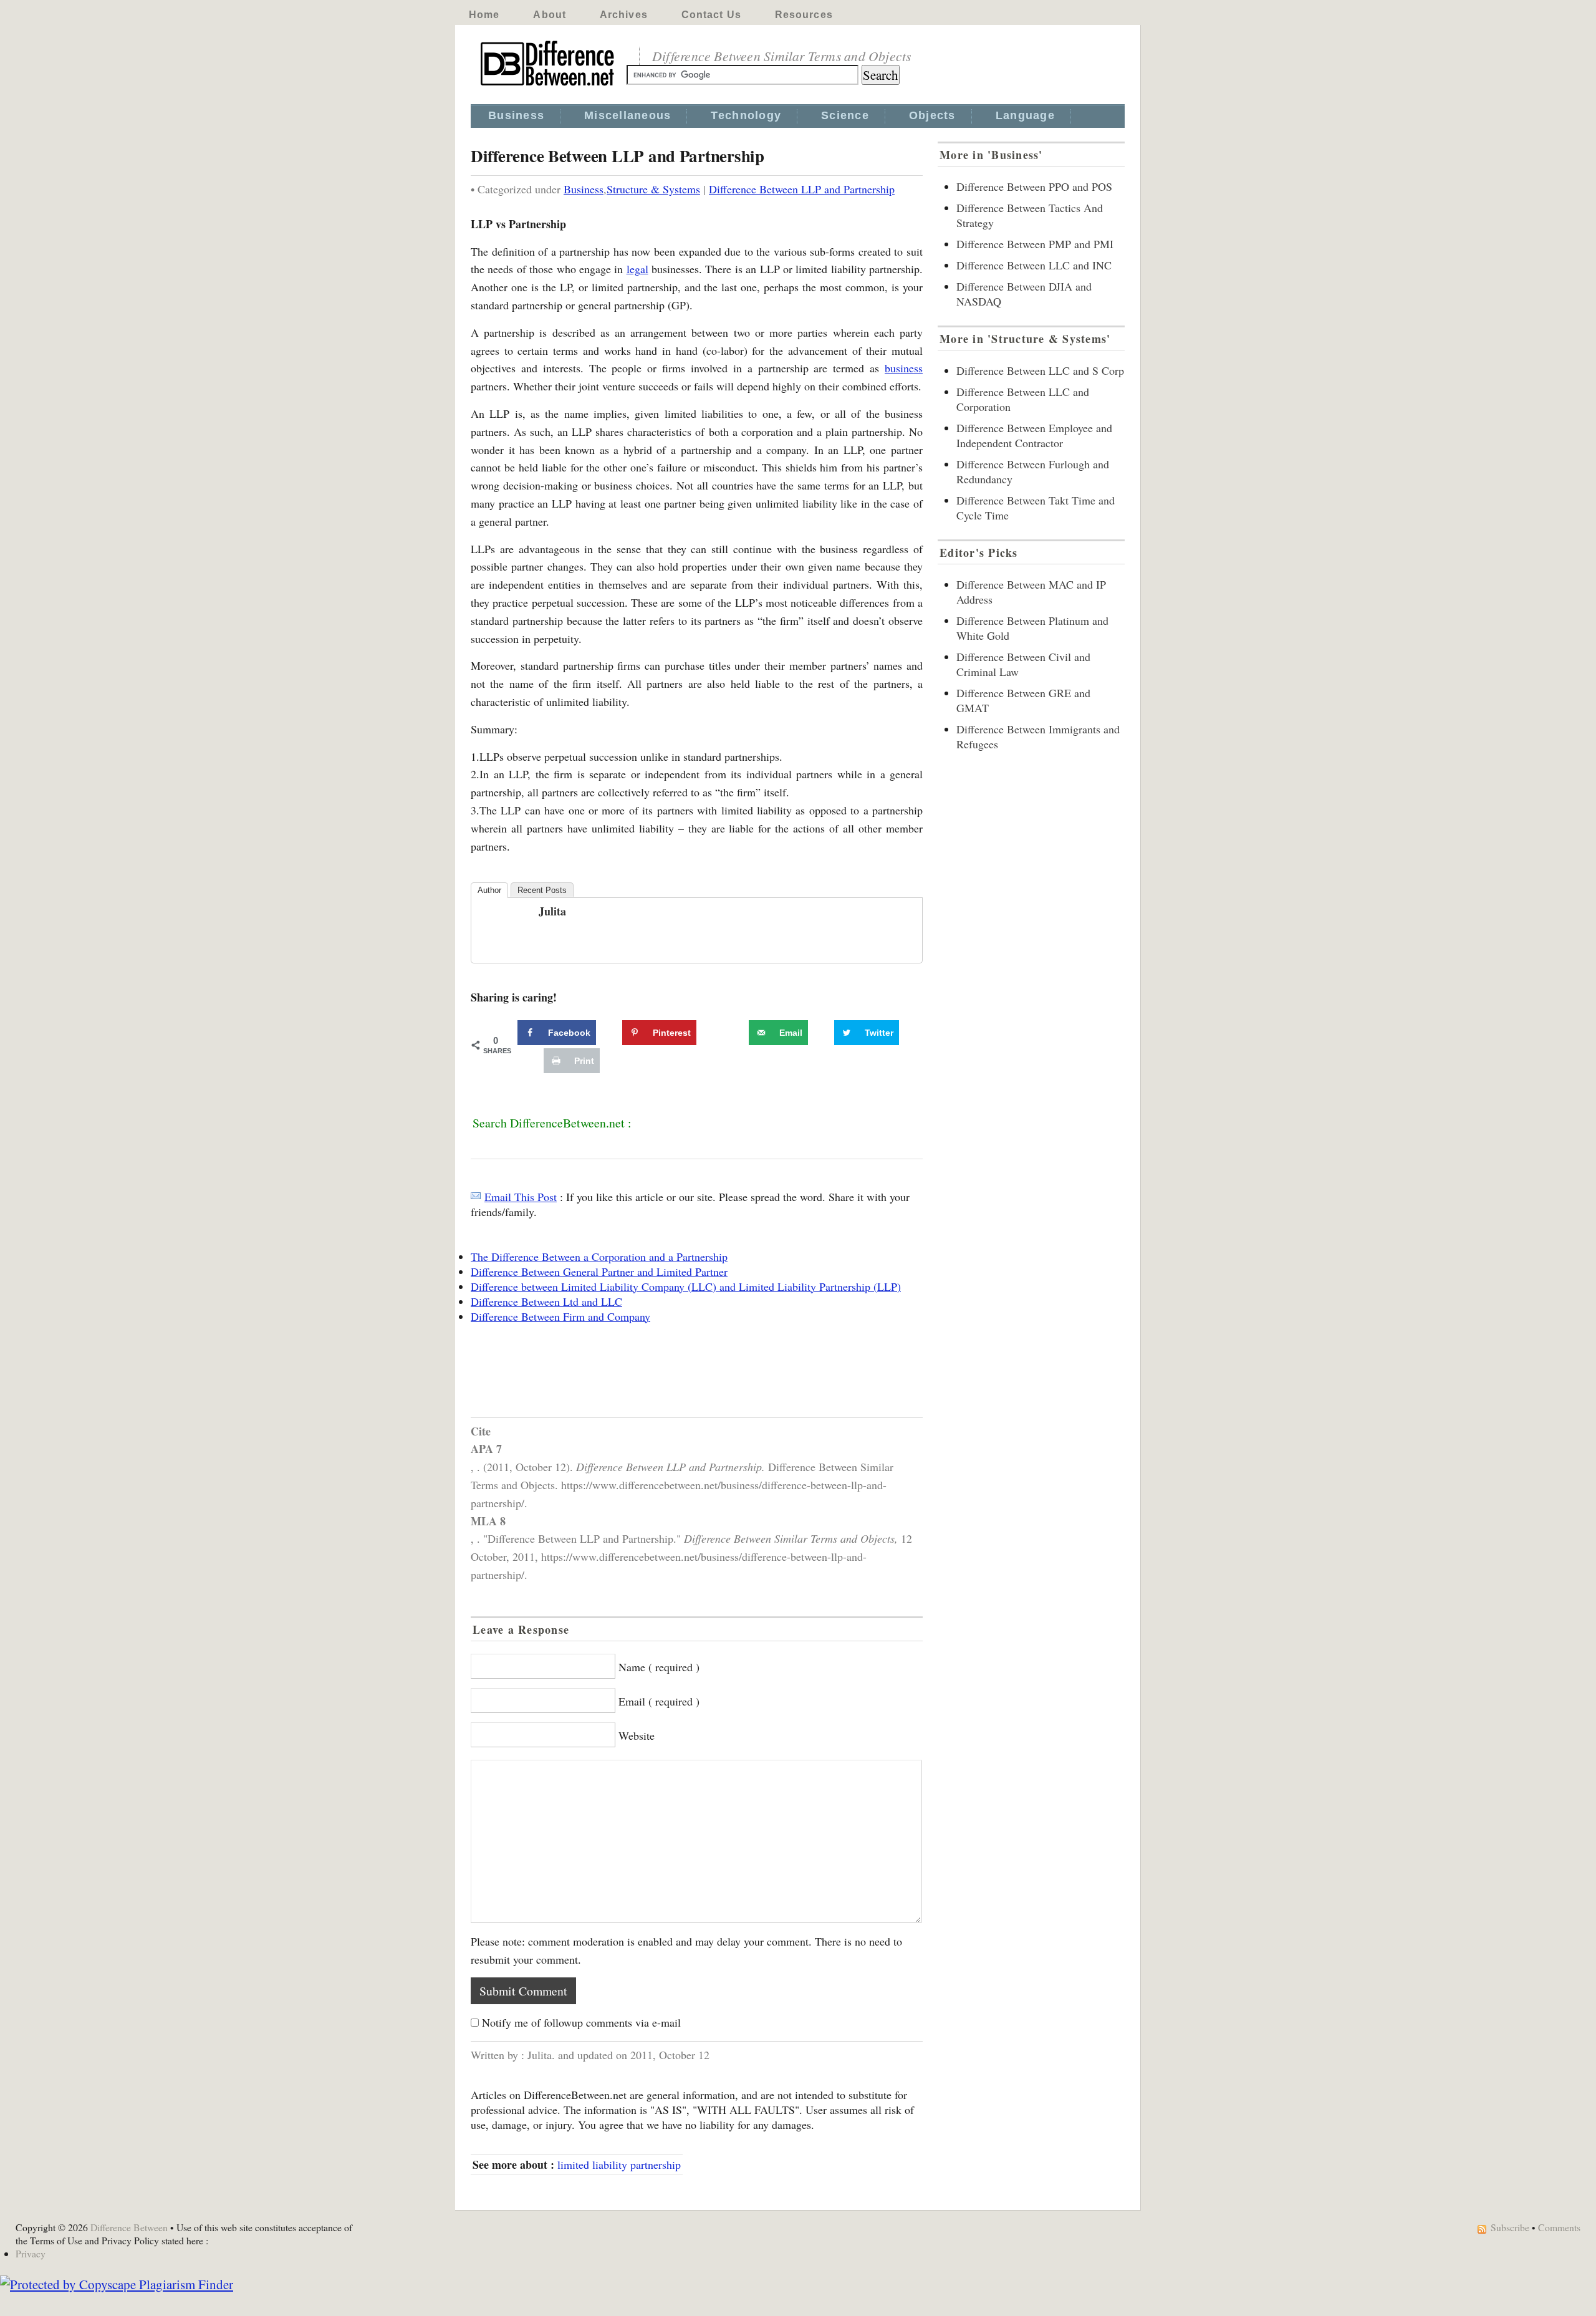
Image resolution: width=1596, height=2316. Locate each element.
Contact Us (711, 15)
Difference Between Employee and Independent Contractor (1034, 435)
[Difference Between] (549, 86)
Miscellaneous (627, 115)
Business (516, 115)
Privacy (31, 2253)
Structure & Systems (653, 189)
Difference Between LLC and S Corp (1040, 370)
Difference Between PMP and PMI (1035, 244)
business (904, 368)
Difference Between (129, 2227)
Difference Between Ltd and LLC (546, 1301)
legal (637, 269)
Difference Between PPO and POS (1034, 186)
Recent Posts (542, 890)
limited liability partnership (619, 2164)
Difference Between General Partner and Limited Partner (599, 1271)
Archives (624, 15)
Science (845, 115)
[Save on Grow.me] (735, 1033)
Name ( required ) (659, 1667)
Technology (746, 115)
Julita (552, 911)
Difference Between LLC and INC (1034, 265)
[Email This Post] (476, 1197)
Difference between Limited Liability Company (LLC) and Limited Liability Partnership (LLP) (686, 1286)
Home (484, 15)
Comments (1559, 2227)
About (550, 15)
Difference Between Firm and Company (560, 1316)
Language (1025, 115)
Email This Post (521, 1197)
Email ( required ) (659, 1701)
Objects (932, 115)
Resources (804, 15)
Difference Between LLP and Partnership (802, 189)
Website (637, 1735)
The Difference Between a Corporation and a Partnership (599, 1257)
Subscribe (1510, 2227)
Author (489, 890)
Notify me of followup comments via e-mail (581, 2022)
